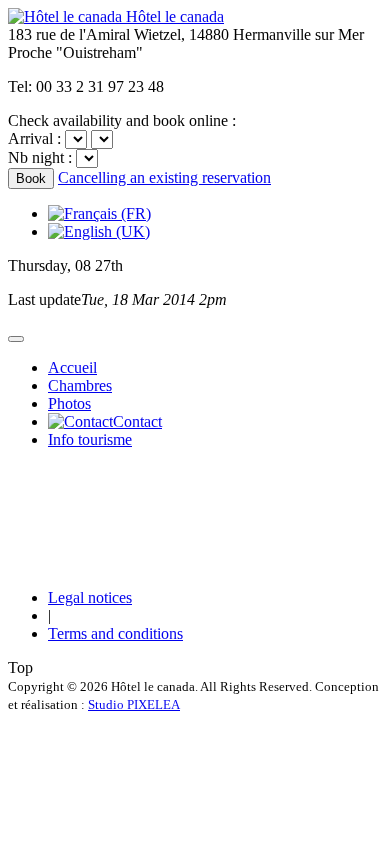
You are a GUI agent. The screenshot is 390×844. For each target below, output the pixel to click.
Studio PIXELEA (134, 704)
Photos (69, 403)
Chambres (80, 385)
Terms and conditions (115, 633)
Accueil (72, 367)
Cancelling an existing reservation (164, 177)
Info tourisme (90, 439)
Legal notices (90, 597)
